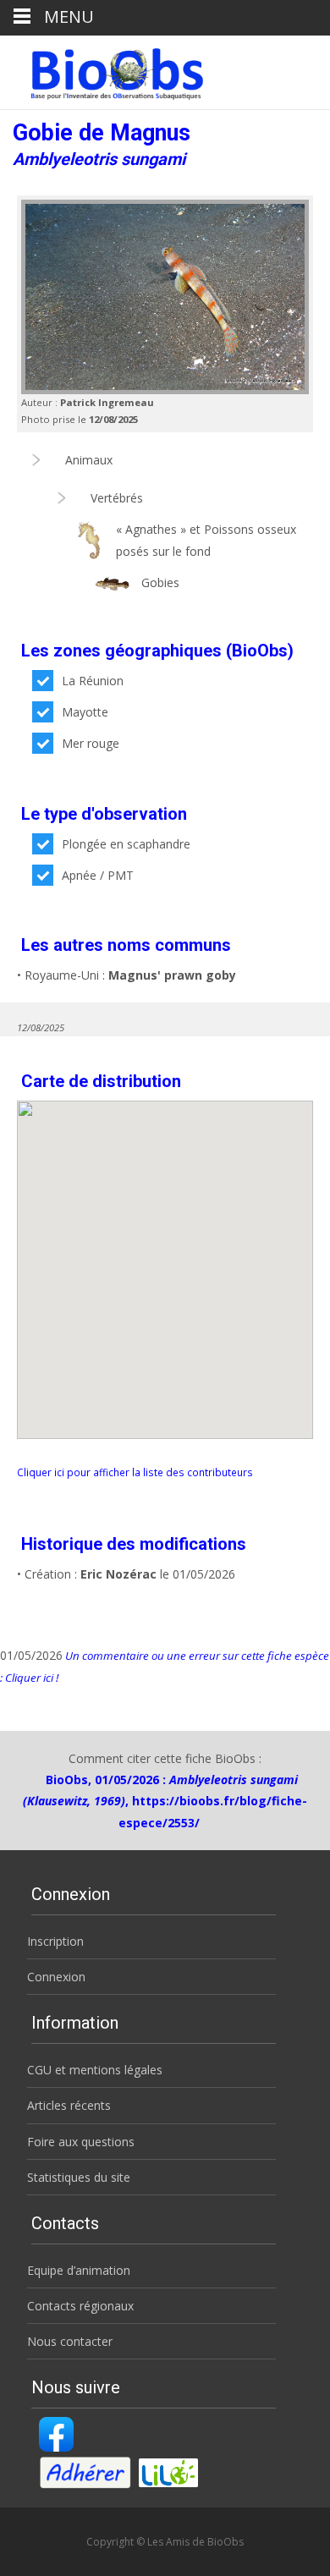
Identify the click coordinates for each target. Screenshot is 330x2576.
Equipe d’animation (79, 2270)
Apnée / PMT (98, 875)
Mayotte (85, 712)
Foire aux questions (81, 2142)
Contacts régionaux (80, 2306)
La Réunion (93, 681)
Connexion (56, 1977)
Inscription (55, 1941)
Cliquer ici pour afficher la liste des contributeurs (135, 1472)
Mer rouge (91, 743)
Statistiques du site (79, 2177)
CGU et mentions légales (95, 2070)
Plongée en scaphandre (126, 844)
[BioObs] (103, 69)
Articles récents (69, 2105)
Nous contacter (70, 2341)
